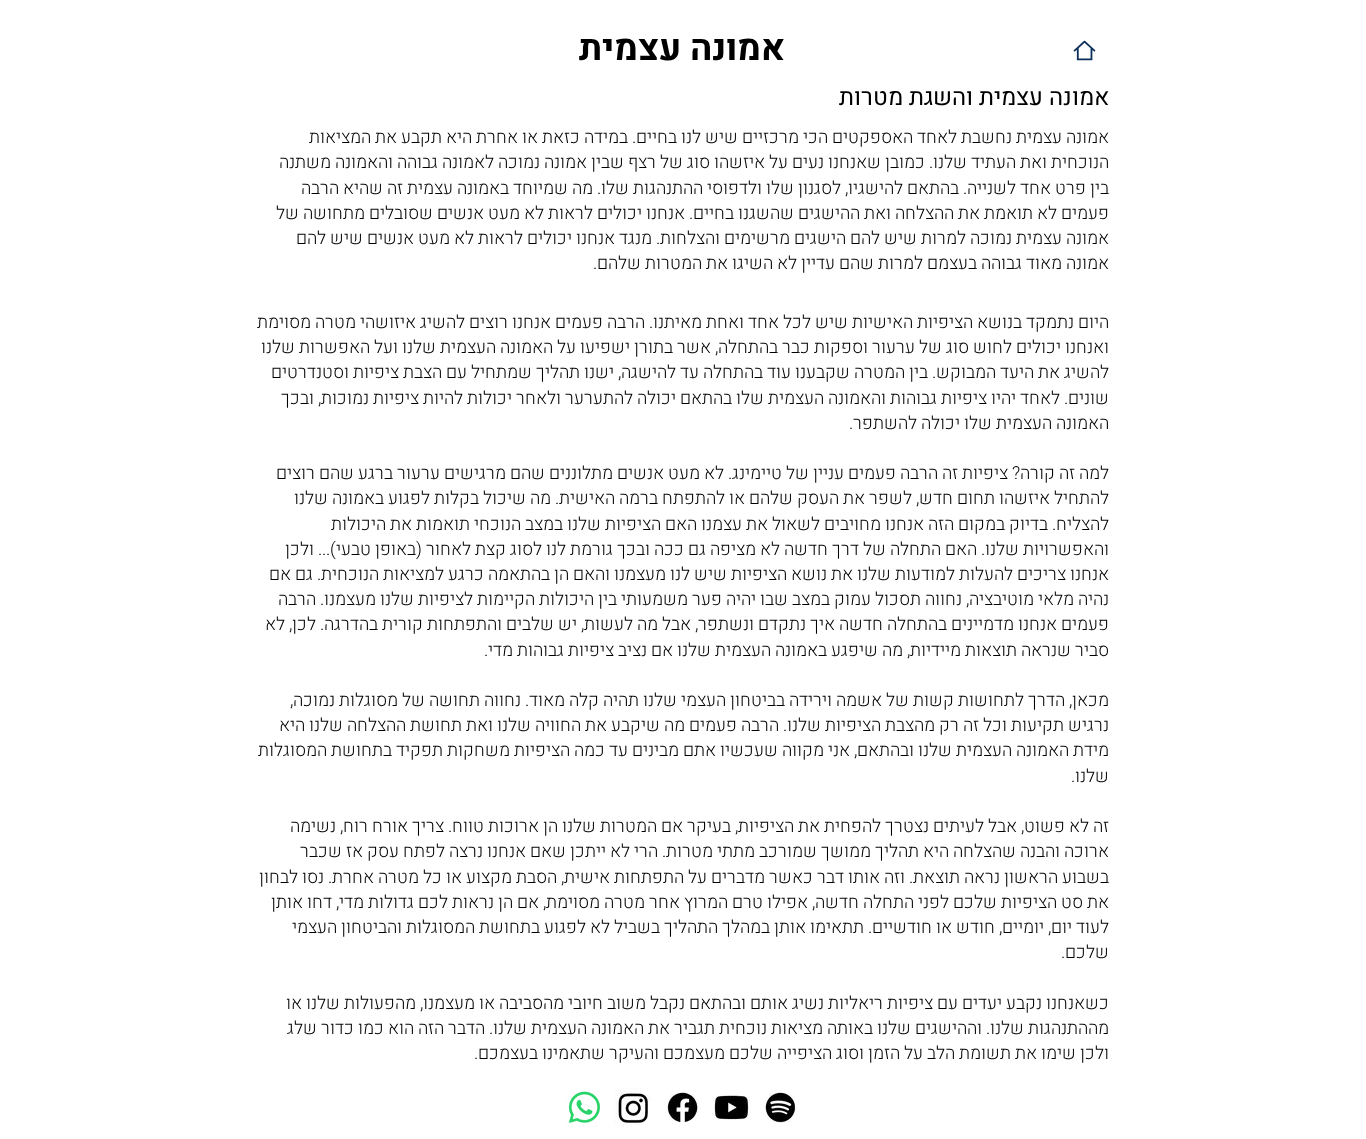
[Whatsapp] (584, 1107)
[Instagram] (633, 1107)
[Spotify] (780, 1107)
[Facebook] (682, 1107)
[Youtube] (731, 1107)
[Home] (1084, 50)
